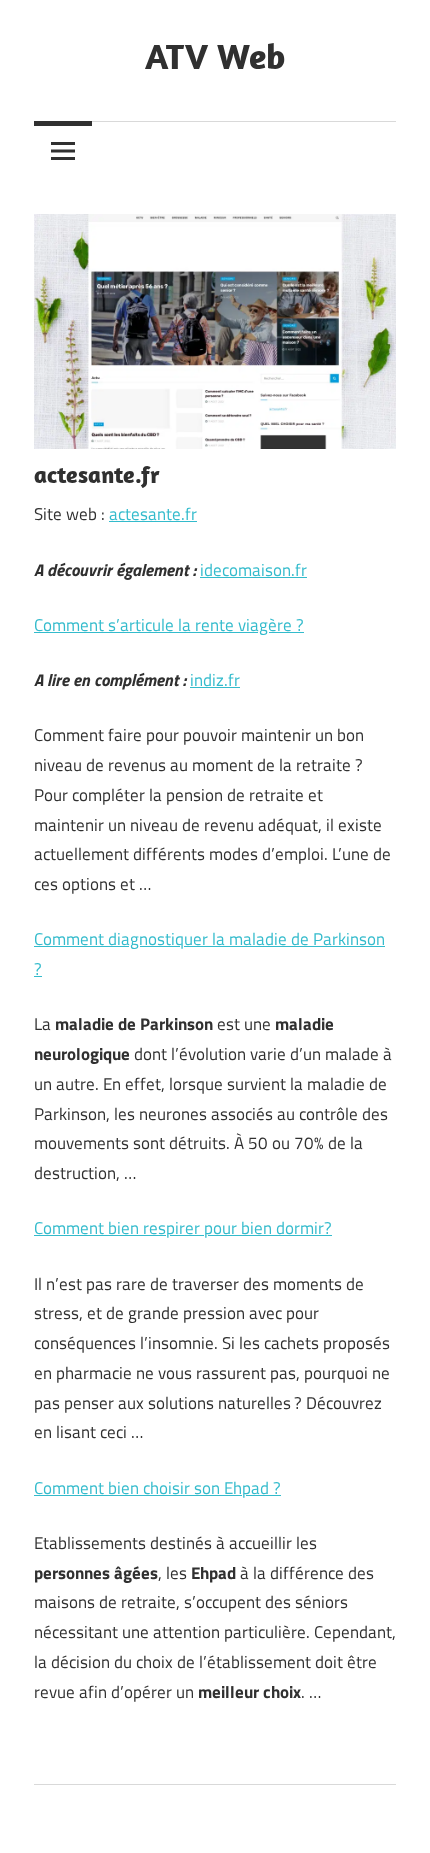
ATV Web (215, 55)
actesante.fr (153, 514)
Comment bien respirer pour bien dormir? (183, 1228)
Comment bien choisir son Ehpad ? (157, 1488)
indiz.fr (215, 680)
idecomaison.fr (253, 570)
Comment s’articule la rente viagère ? (169, 625)
